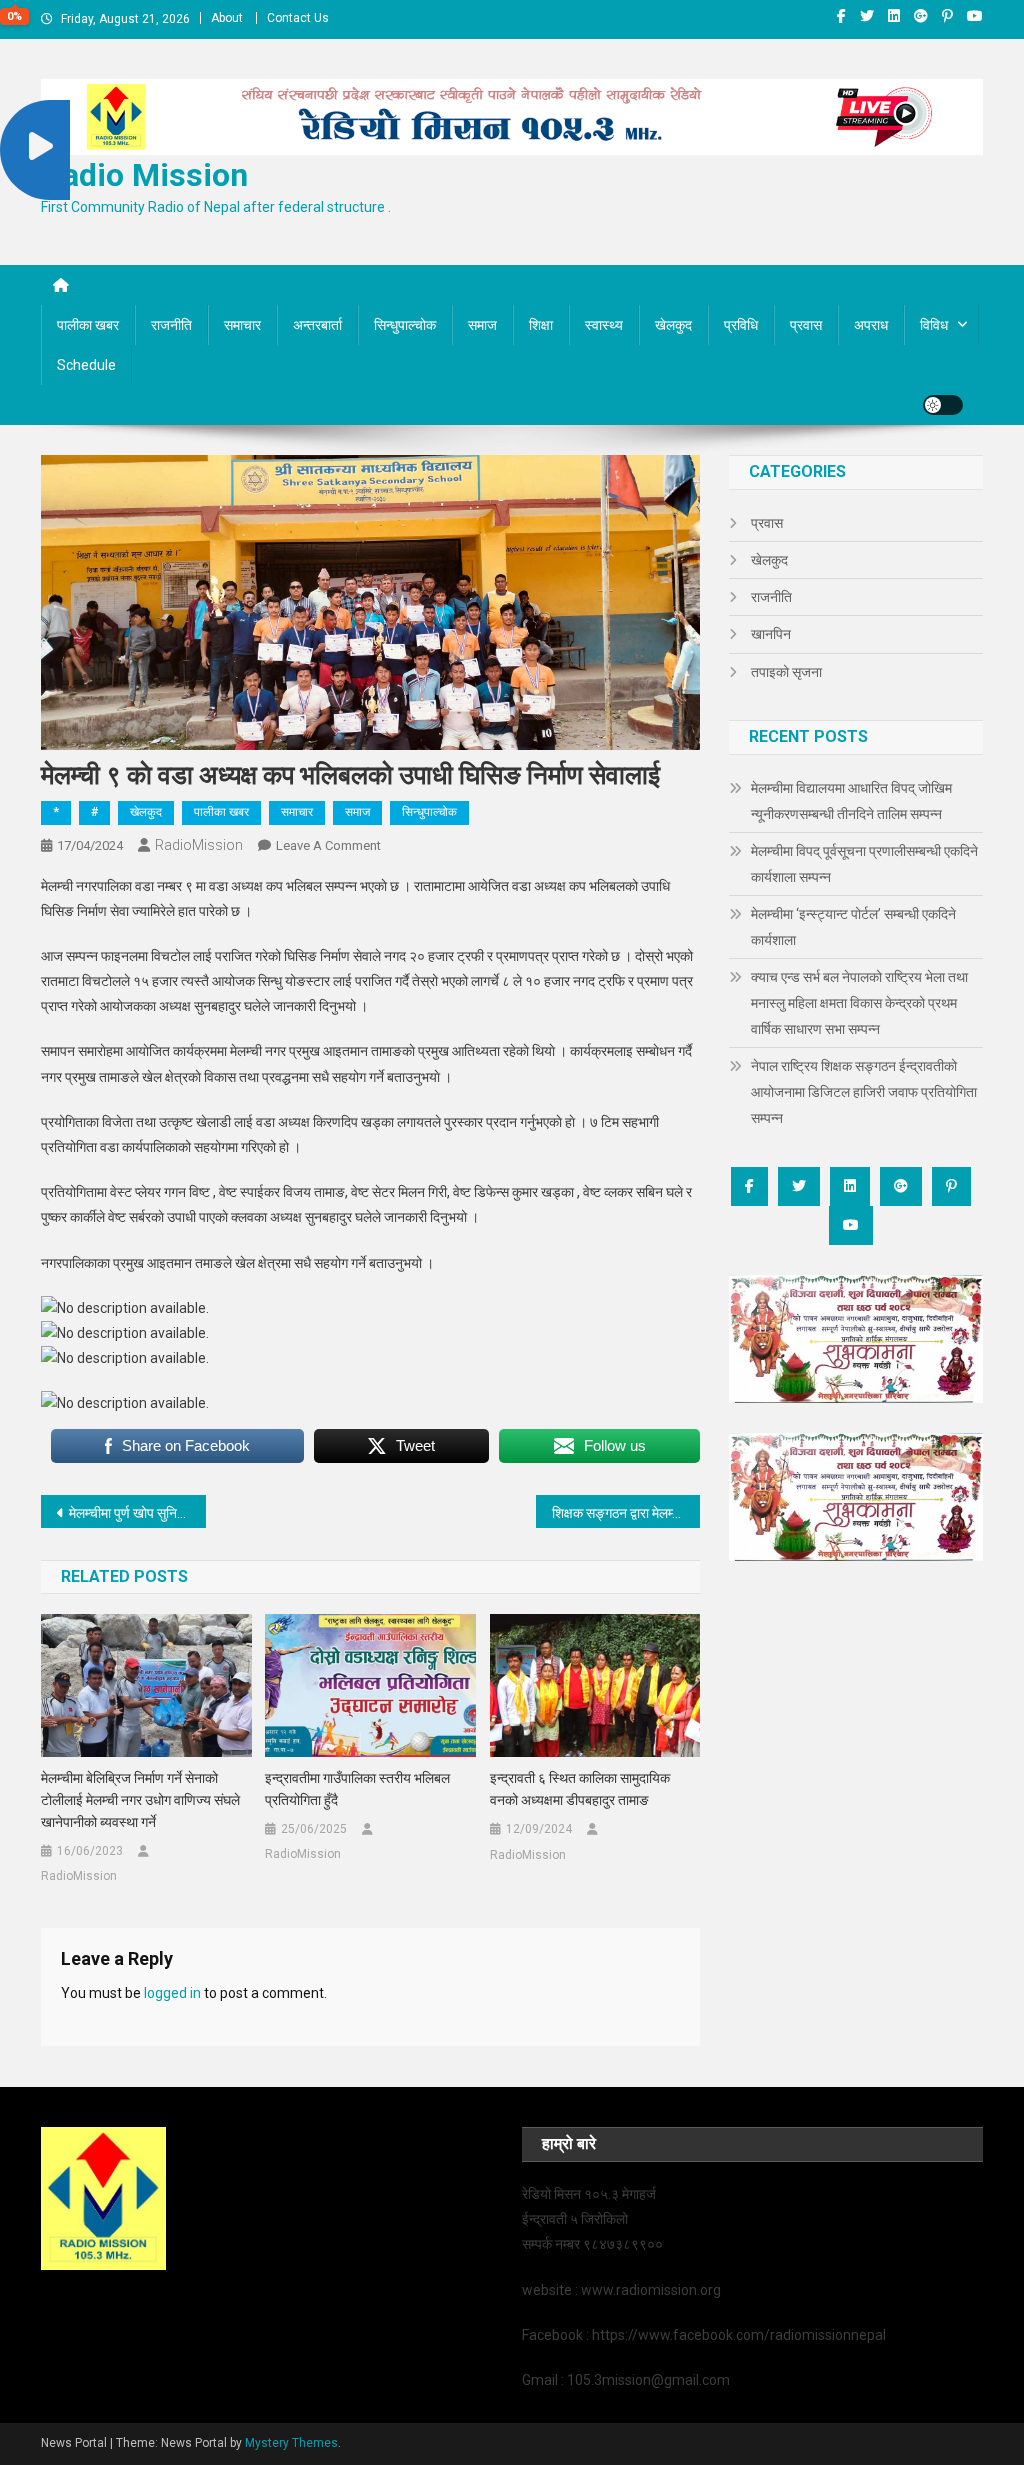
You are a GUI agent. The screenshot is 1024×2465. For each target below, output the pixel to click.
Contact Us (298, 18)
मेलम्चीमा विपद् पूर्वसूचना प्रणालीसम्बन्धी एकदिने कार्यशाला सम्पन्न (864, 864)
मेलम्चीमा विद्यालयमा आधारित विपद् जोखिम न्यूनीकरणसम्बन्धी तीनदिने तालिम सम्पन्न (851, 801)
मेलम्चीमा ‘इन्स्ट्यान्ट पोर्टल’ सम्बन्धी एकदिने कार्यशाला (853, 927)
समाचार (242, 325)
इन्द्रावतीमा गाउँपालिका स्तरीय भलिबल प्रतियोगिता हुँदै (357, 1789)
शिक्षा (541, 325)
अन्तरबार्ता (317, 325)
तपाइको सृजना (786, 672)
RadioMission (199, 845)
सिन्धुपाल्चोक (405, 325)
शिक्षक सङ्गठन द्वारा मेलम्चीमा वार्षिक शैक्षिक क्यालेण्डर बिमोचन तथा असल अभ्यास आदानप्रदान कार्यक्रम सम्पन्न (626, 1513)
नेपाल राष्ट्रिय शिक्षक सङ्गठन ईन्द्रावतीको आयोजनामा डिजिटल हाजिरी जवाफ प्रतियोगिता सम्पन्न (864, 1092)
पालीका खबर (88, 325)
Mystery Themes (291, 2443)
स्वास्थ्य (604, 325)
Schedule (86, 365)
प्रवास (806, 325)
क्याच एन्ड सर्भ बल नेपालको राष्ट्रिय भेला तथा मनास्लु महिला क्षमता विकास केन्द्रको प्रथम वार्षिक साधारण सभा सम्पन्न (859, 1003)
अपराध (871, 325)
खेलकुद (673, 325)
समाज (482, 325)
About (227, 18)
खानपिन (771, 634)
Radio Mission (144, 175)
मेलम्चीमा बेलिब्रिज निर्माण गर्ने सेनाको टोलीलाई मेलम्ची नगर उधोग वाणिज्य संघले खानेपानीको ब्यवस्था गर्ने (140, 1800)
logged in (172, 1993)
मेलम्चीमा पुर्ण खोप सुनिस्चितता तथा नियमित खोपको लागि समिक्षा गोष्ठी (137, 1513)
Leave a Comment (328, 845)
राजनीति (171, 325)
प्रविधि (741, 325)
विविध (934, 325)
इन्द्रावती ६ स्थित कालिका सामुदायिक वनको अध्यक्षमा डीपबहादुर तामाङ (580, 1789)
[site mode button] (943, 405)
